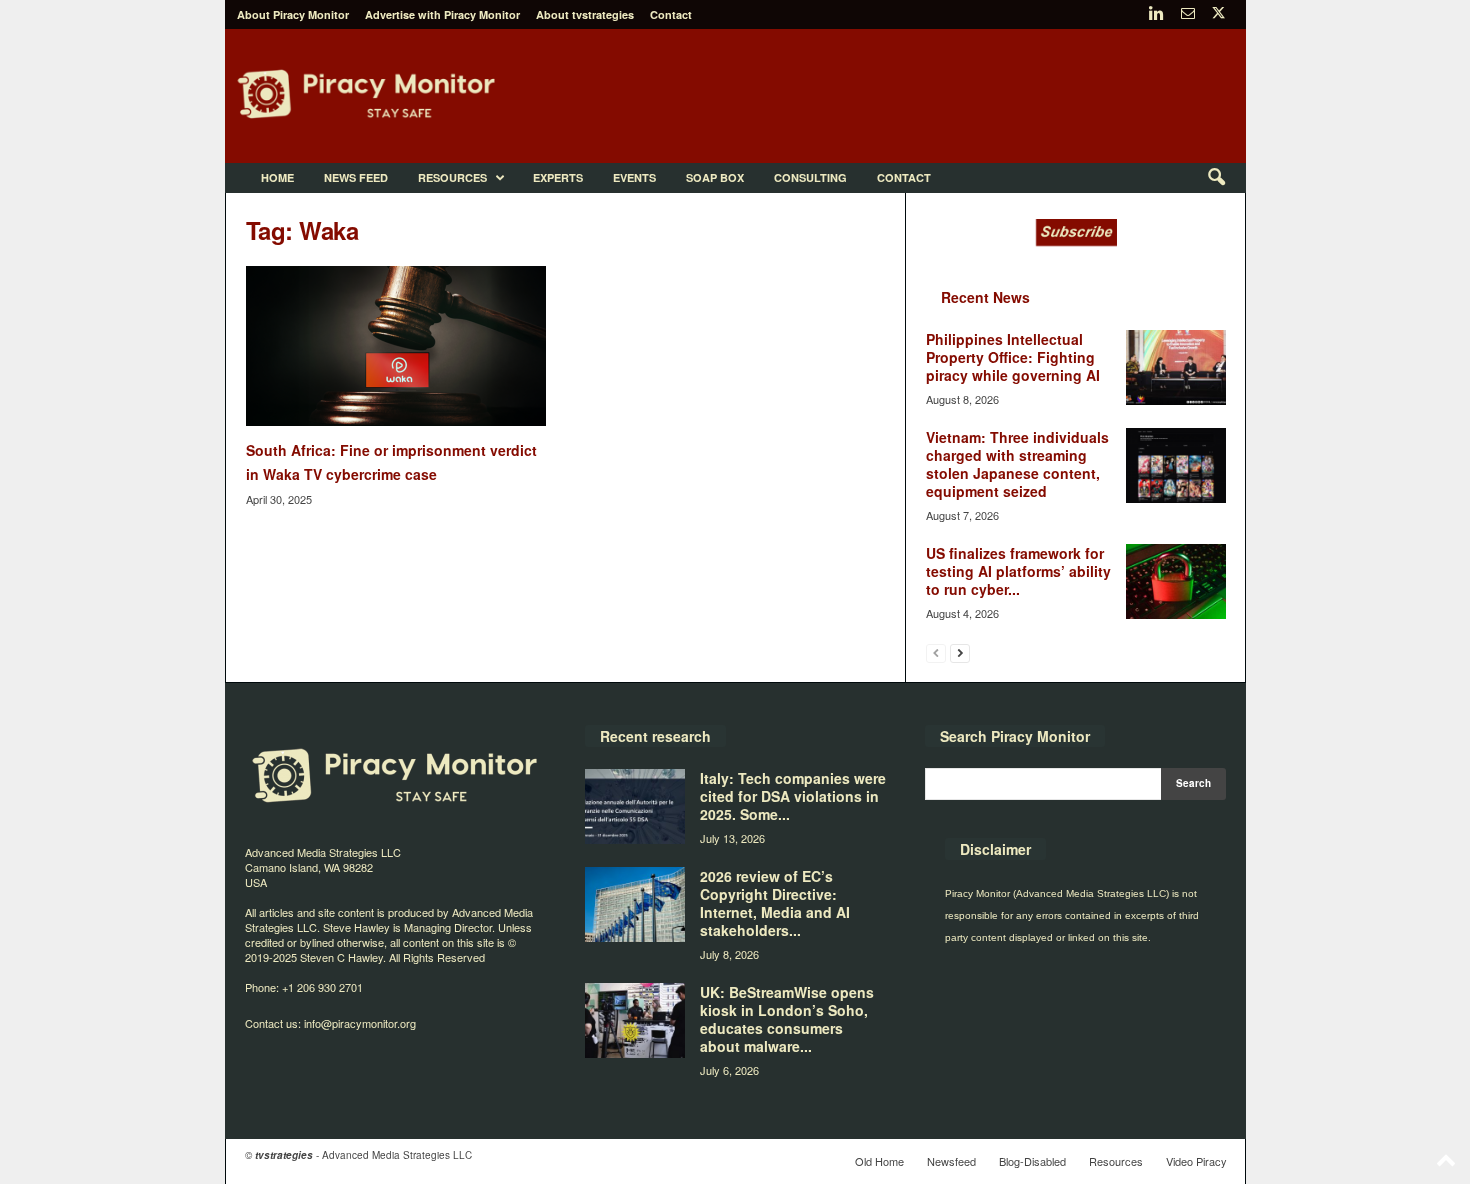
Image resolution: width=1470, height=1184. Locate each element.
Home (277, 177)
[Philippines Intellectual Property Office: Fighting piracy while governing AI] (1176, 367)
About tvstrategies (585, 14)
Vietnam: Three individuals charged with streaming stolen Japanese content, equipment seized (1017, 464)
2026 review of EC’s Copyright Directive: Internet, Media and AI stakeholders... (775, 903)
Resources (452, 177)
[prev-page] (936, 652)
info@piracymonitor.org (360, 1023)
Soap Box (715, 177)
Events (634, 177)
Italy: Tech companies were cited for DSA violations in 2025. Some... (793, 796)
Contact (671, 14)
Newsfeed (951, 1161)
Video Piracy (1196, 1161)
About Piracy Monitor (293, 14)
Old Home (879, 1161)
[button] (1216, 178)
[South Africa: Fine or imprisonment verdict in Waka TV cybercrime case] (396, 346)
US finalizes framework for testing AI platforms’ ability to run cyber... (1018, 571)
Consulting (810, 177)
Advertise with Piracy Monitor (442, 14)
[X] (1219, 14)
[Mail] (1188, 14)
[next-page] (960, 652)
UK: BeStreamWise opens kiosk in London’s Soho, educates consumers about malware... (787, 1019)
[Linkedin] (1157, 14)
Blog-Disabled (1032, 1161)
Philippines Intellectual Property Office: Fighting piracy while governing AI (1013, 357)
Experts (558, 177)
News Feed (356, 177)
